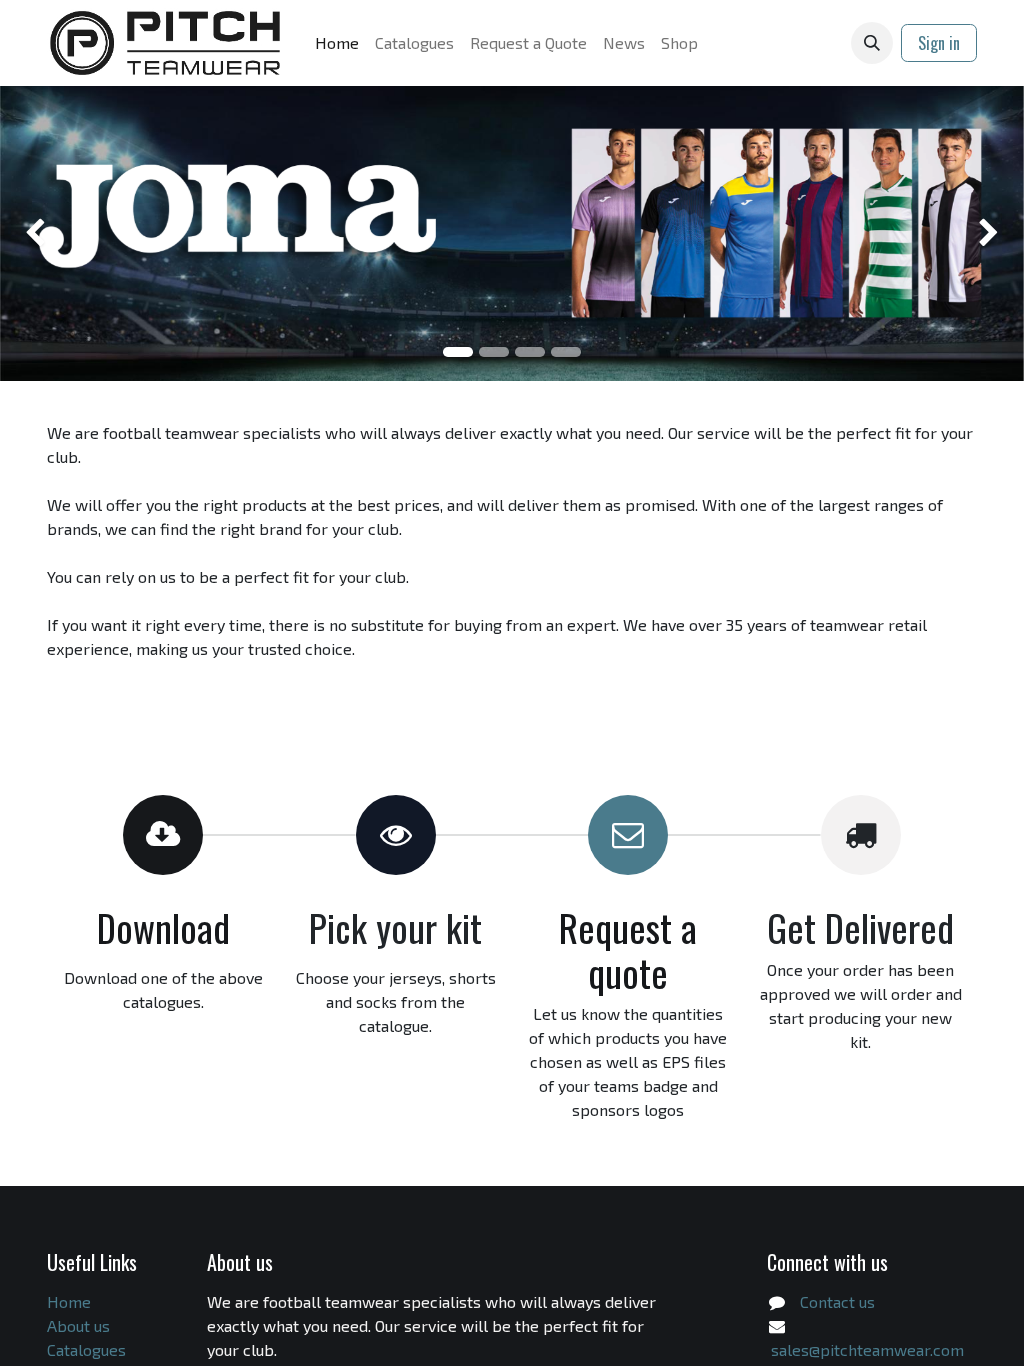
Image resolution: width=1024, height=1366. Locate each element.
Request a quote (628, 949)
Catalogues (86, 1349)
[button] (872, 43)
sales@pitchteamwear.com (867, 1349)
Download (163, 927)
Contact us (837, 1301)
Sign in (939, 43)
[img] (41, 233)
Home (69, 1301)
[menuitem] (337, 43)
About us (78, 1325)
